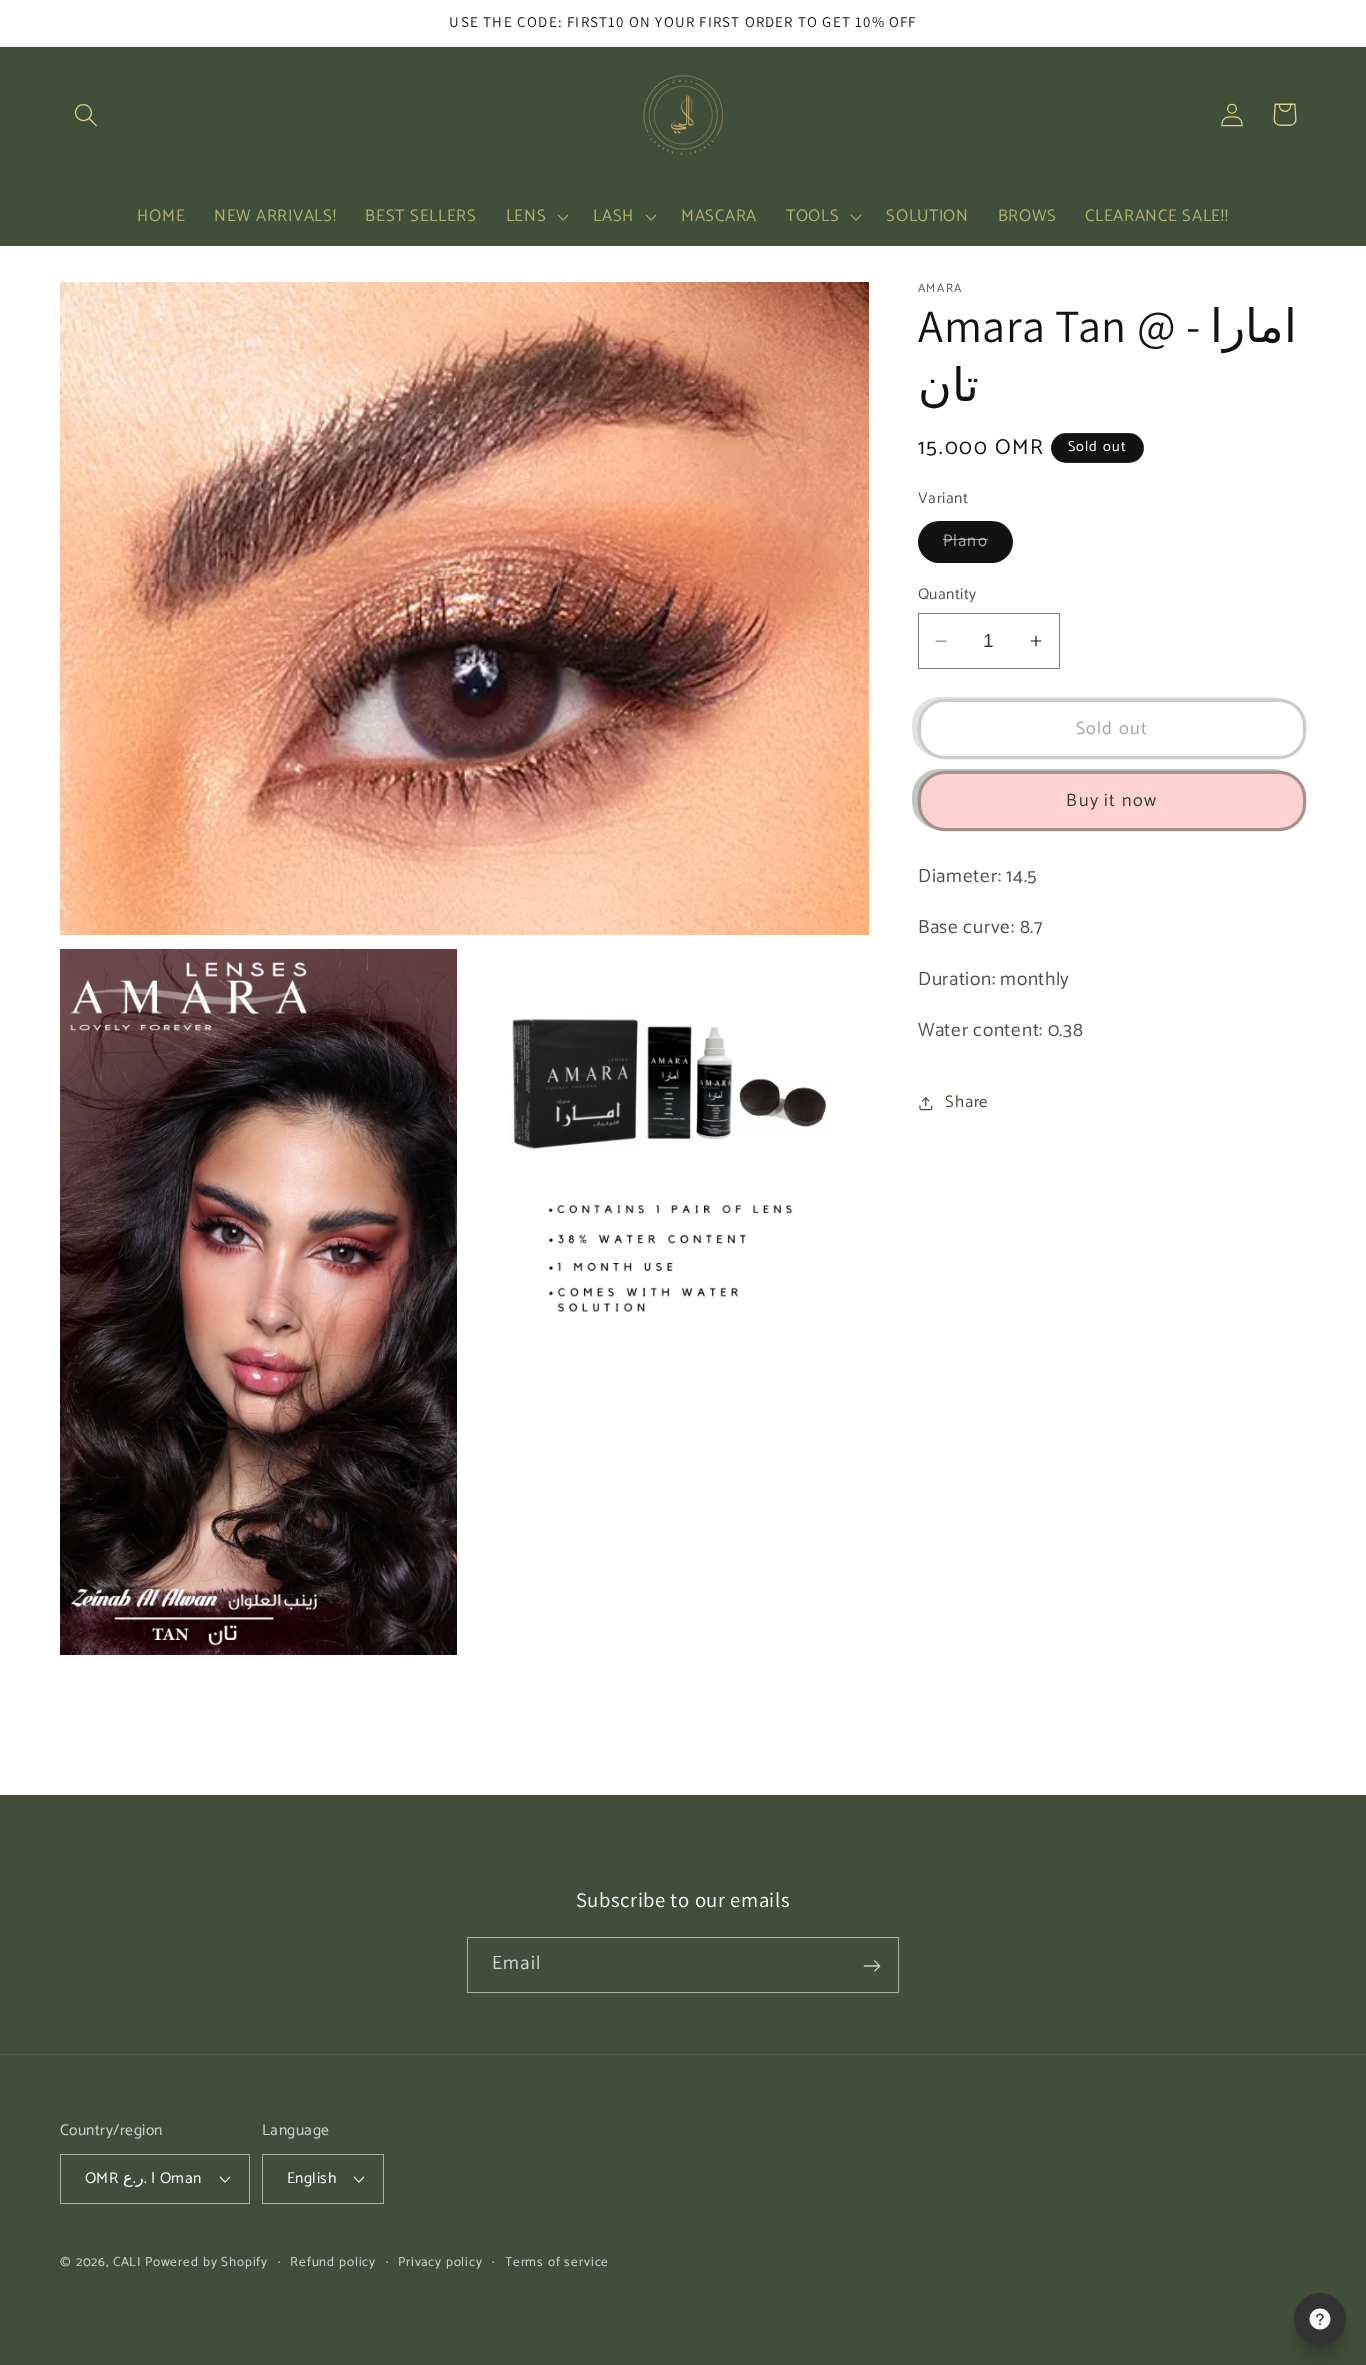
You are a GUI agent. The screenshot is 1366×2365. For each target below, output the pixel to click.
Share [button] (966, 1102)
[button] (86, 114)
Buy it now (1111, 801)
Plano (978, 545)
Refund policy (333, 2261)
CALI (127, 2261)
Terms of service (557, 2261)
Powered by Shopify (206, 2261)
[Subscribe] (871, 1966)
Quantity (947, 595)
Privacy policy (440, 2261)
